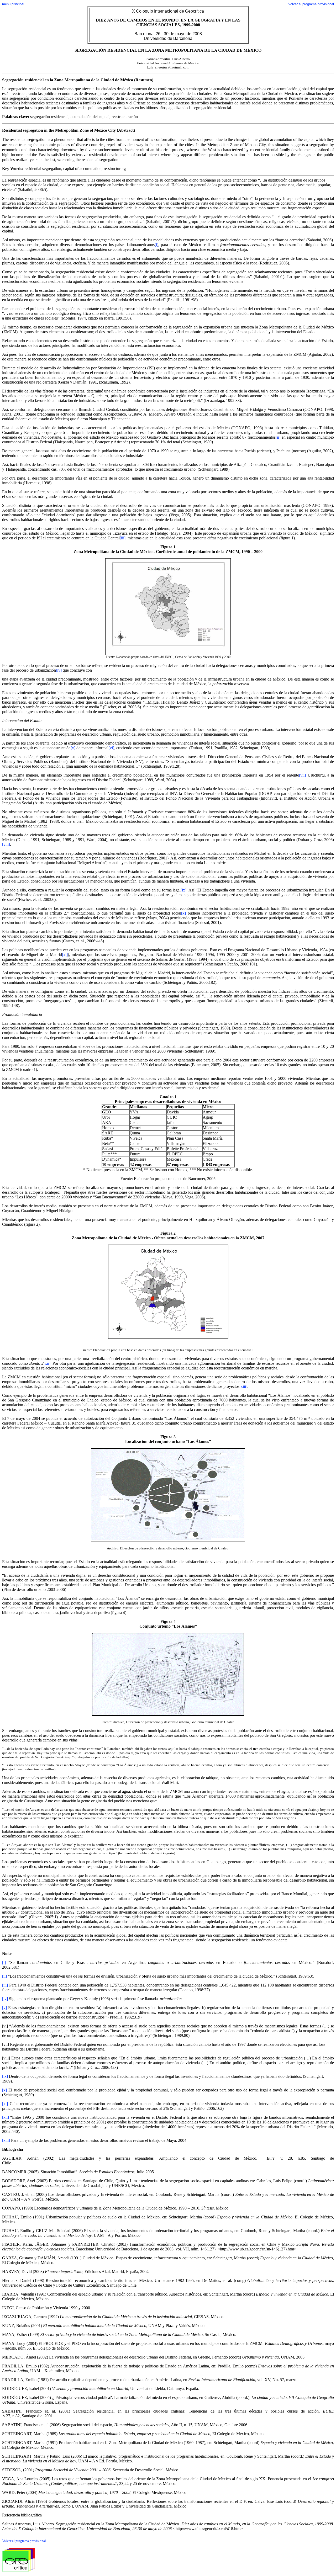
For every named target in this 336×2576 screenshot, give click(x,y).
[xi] (65, 955)
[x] (183, 913)
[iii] (123, 538)
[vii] (302, 775)
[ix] (183, 890)
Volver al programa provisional (24, 2541)
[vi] (111, 748)
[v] (73, 748)
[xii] (47, 1363)
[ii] (278, 437)
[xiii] (243, 1386)
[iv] (59, 670)
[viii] (6, 844)
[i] (156, 245)
